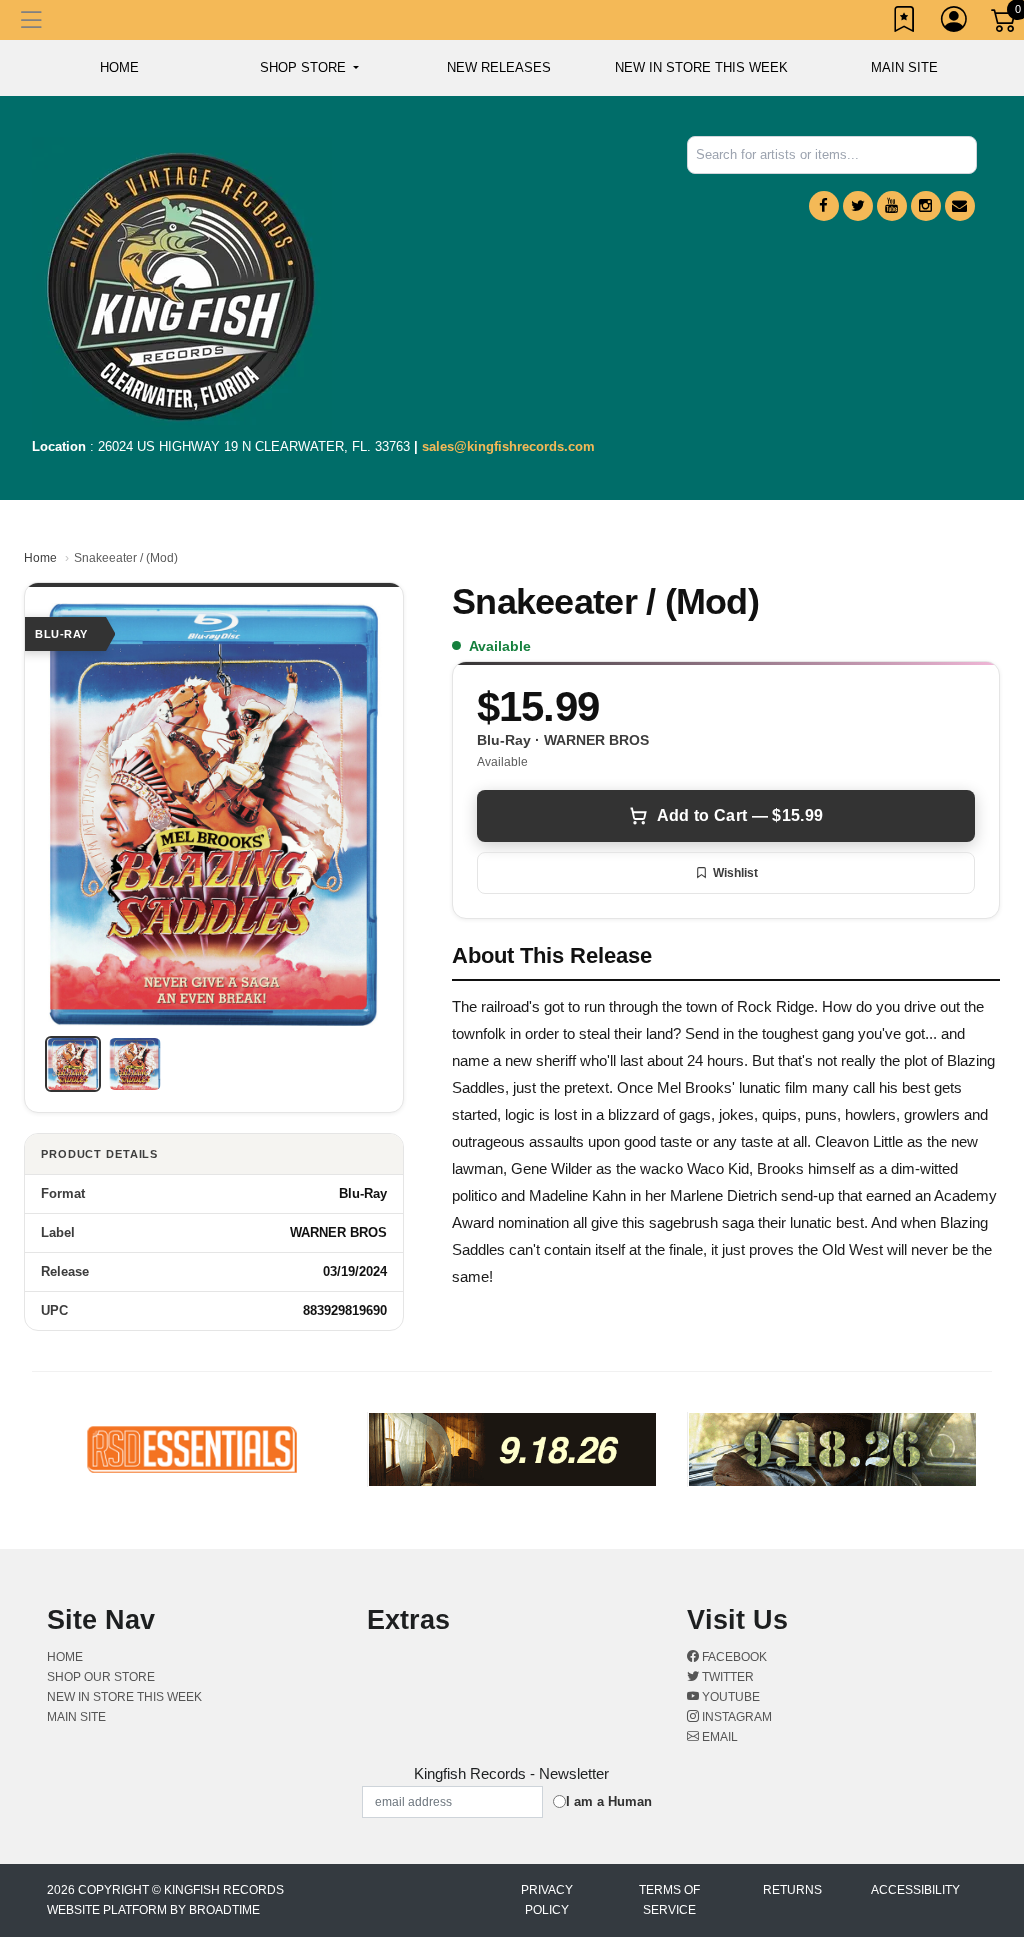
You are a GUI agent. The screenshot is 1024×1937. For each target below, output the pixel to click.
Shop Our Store (101, 1677)
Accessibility (915, 1890)
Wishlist (735, 873)
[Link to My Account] (955, 23)
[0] (1005, 24)
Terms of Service (669, 1900)
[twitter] (858, 206)
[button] (309, 68)
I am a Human (609, 1801)
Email (718, 1737)
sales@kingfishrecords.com (508, 446)
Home (40, 558)
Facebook (733, 1657)
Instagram (735, 1717)
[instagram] (926, 206)
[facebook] (824, 206)
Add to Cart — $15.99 (740, 815)
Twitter (726, 1677)
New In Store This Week (701, 67)
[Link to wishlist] (905, 23)
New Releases (499, 67)
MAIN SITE (904, 67)
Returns (792, 1890)
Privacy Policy (547, 1900)
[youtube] (892, 206)
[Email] (960, 206)
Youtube (729, 1697)
